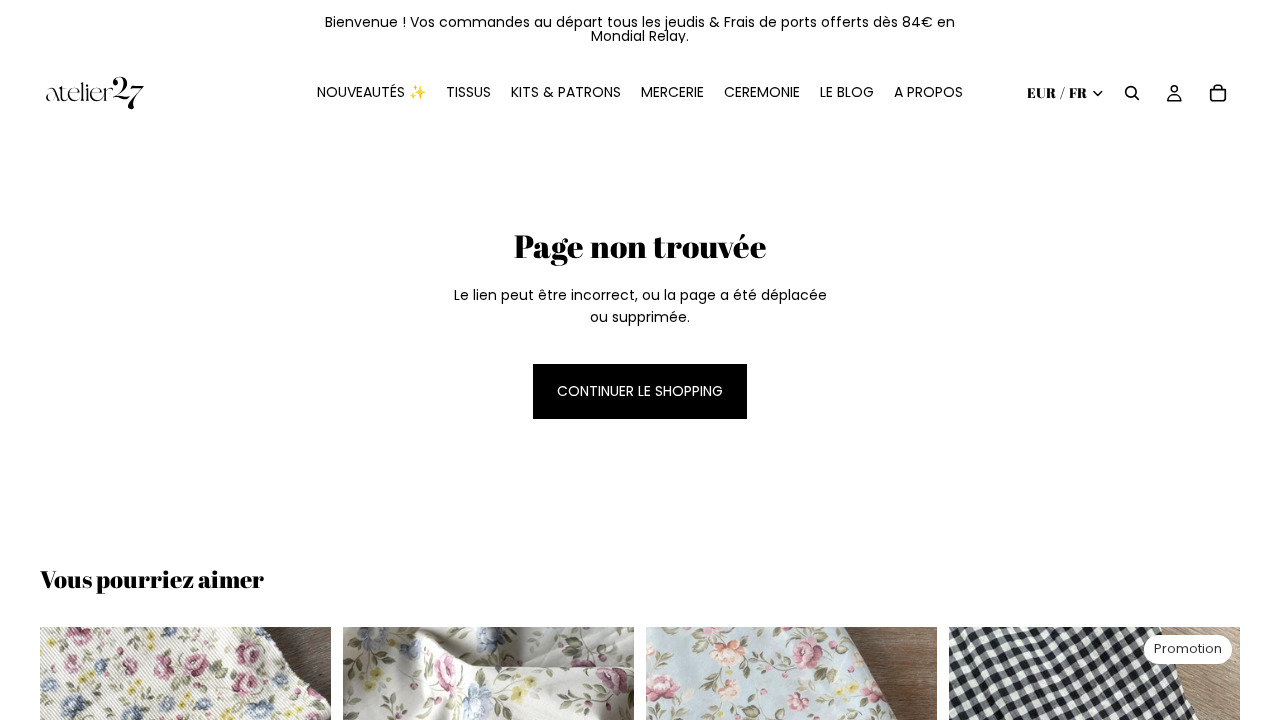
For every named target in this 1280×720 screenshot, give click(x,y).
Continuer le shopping (640, 391)
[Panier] (1218, 93)
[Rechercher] (1132, 93)
